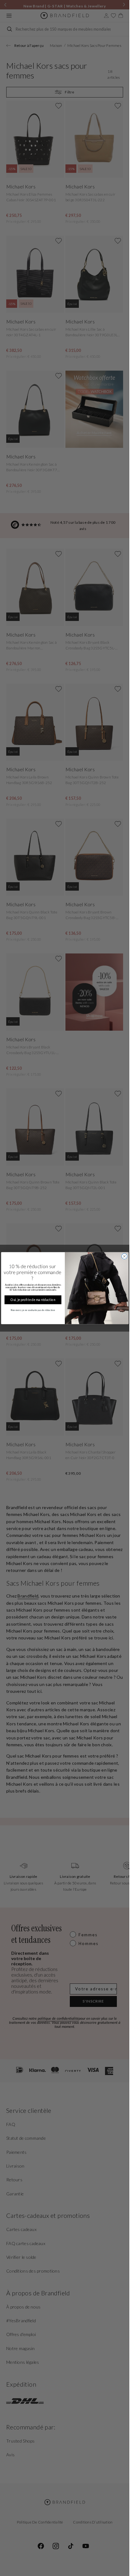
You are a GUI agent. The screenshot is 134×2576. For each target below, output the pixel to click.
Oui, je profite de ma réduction (33, 1300)
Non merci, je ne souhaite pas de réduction (33, 1310)
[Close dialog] (124, 1256)
